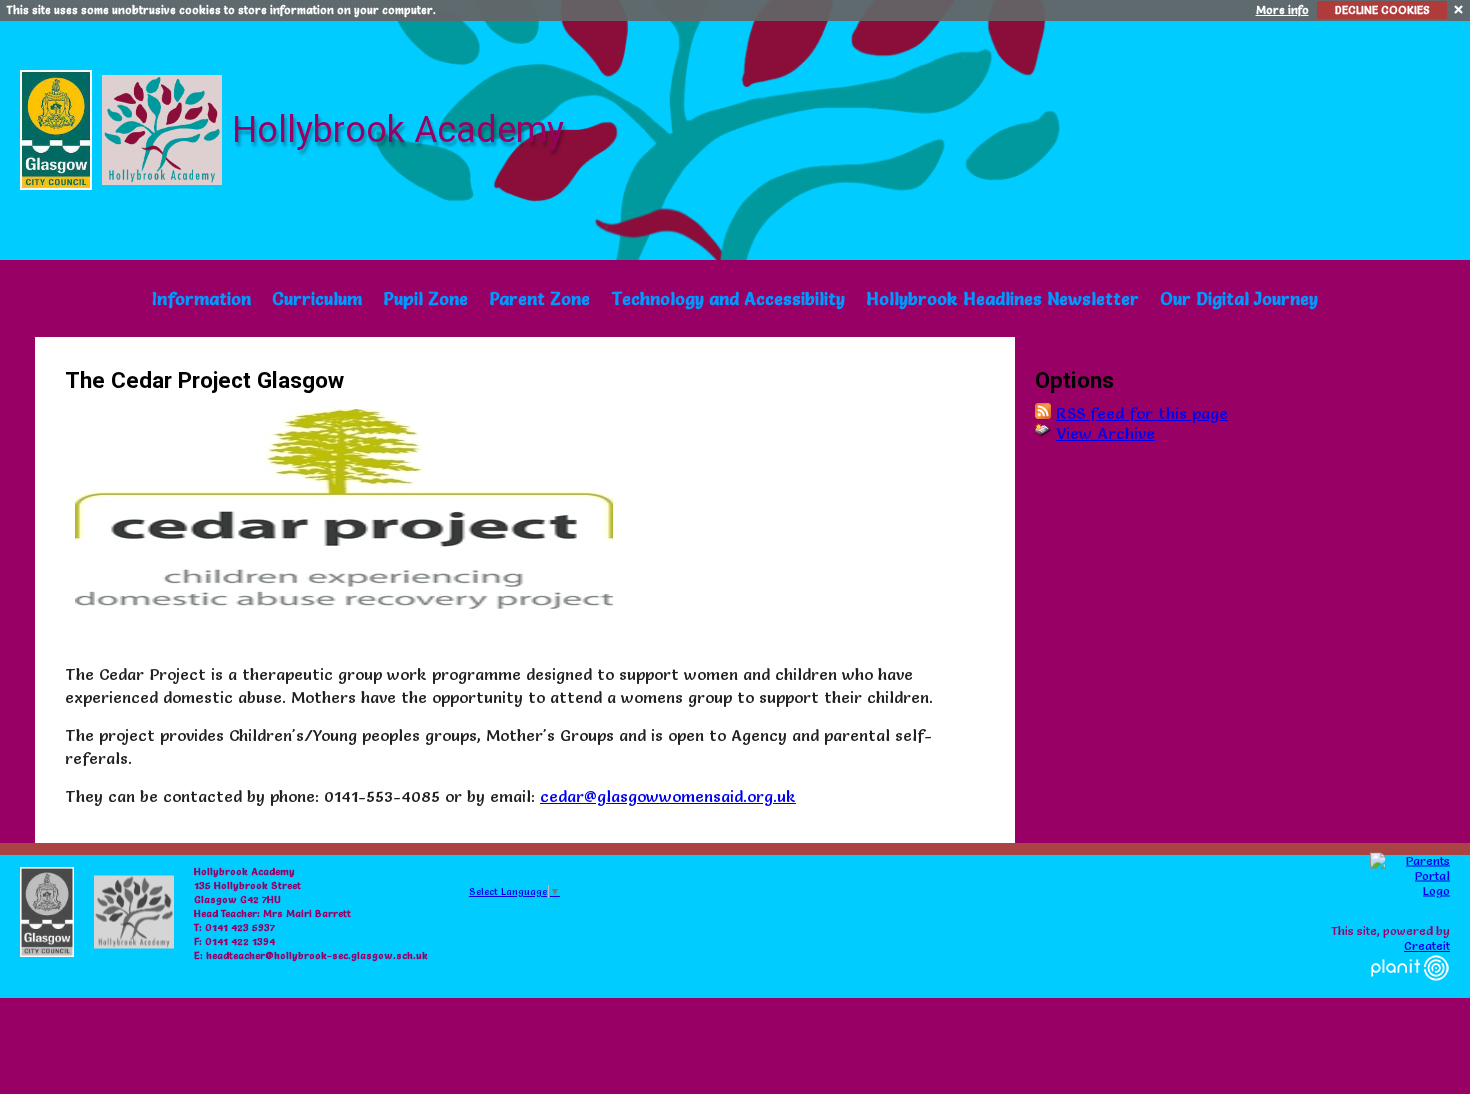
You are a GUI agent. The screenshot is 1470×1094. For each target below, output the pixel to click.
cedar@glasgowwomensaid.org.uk (668, 796)
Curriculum (317, 298)
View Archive (1105, 433)
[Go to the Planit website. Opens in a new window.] (1410, 992)
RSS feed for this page (1142, 413)
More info (1282, 10)
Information (201, 298)
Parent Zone (539, 298)
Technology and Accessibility (728, 298)
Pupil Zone (425, 298)
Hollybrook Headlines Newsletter (1002, 298)
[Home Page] (164, 125)
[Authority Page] (58, 125)
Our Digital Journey (1239, 298)
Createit (1427, 945)
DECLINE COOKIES (1382, 10)
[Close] (1459, 8)
